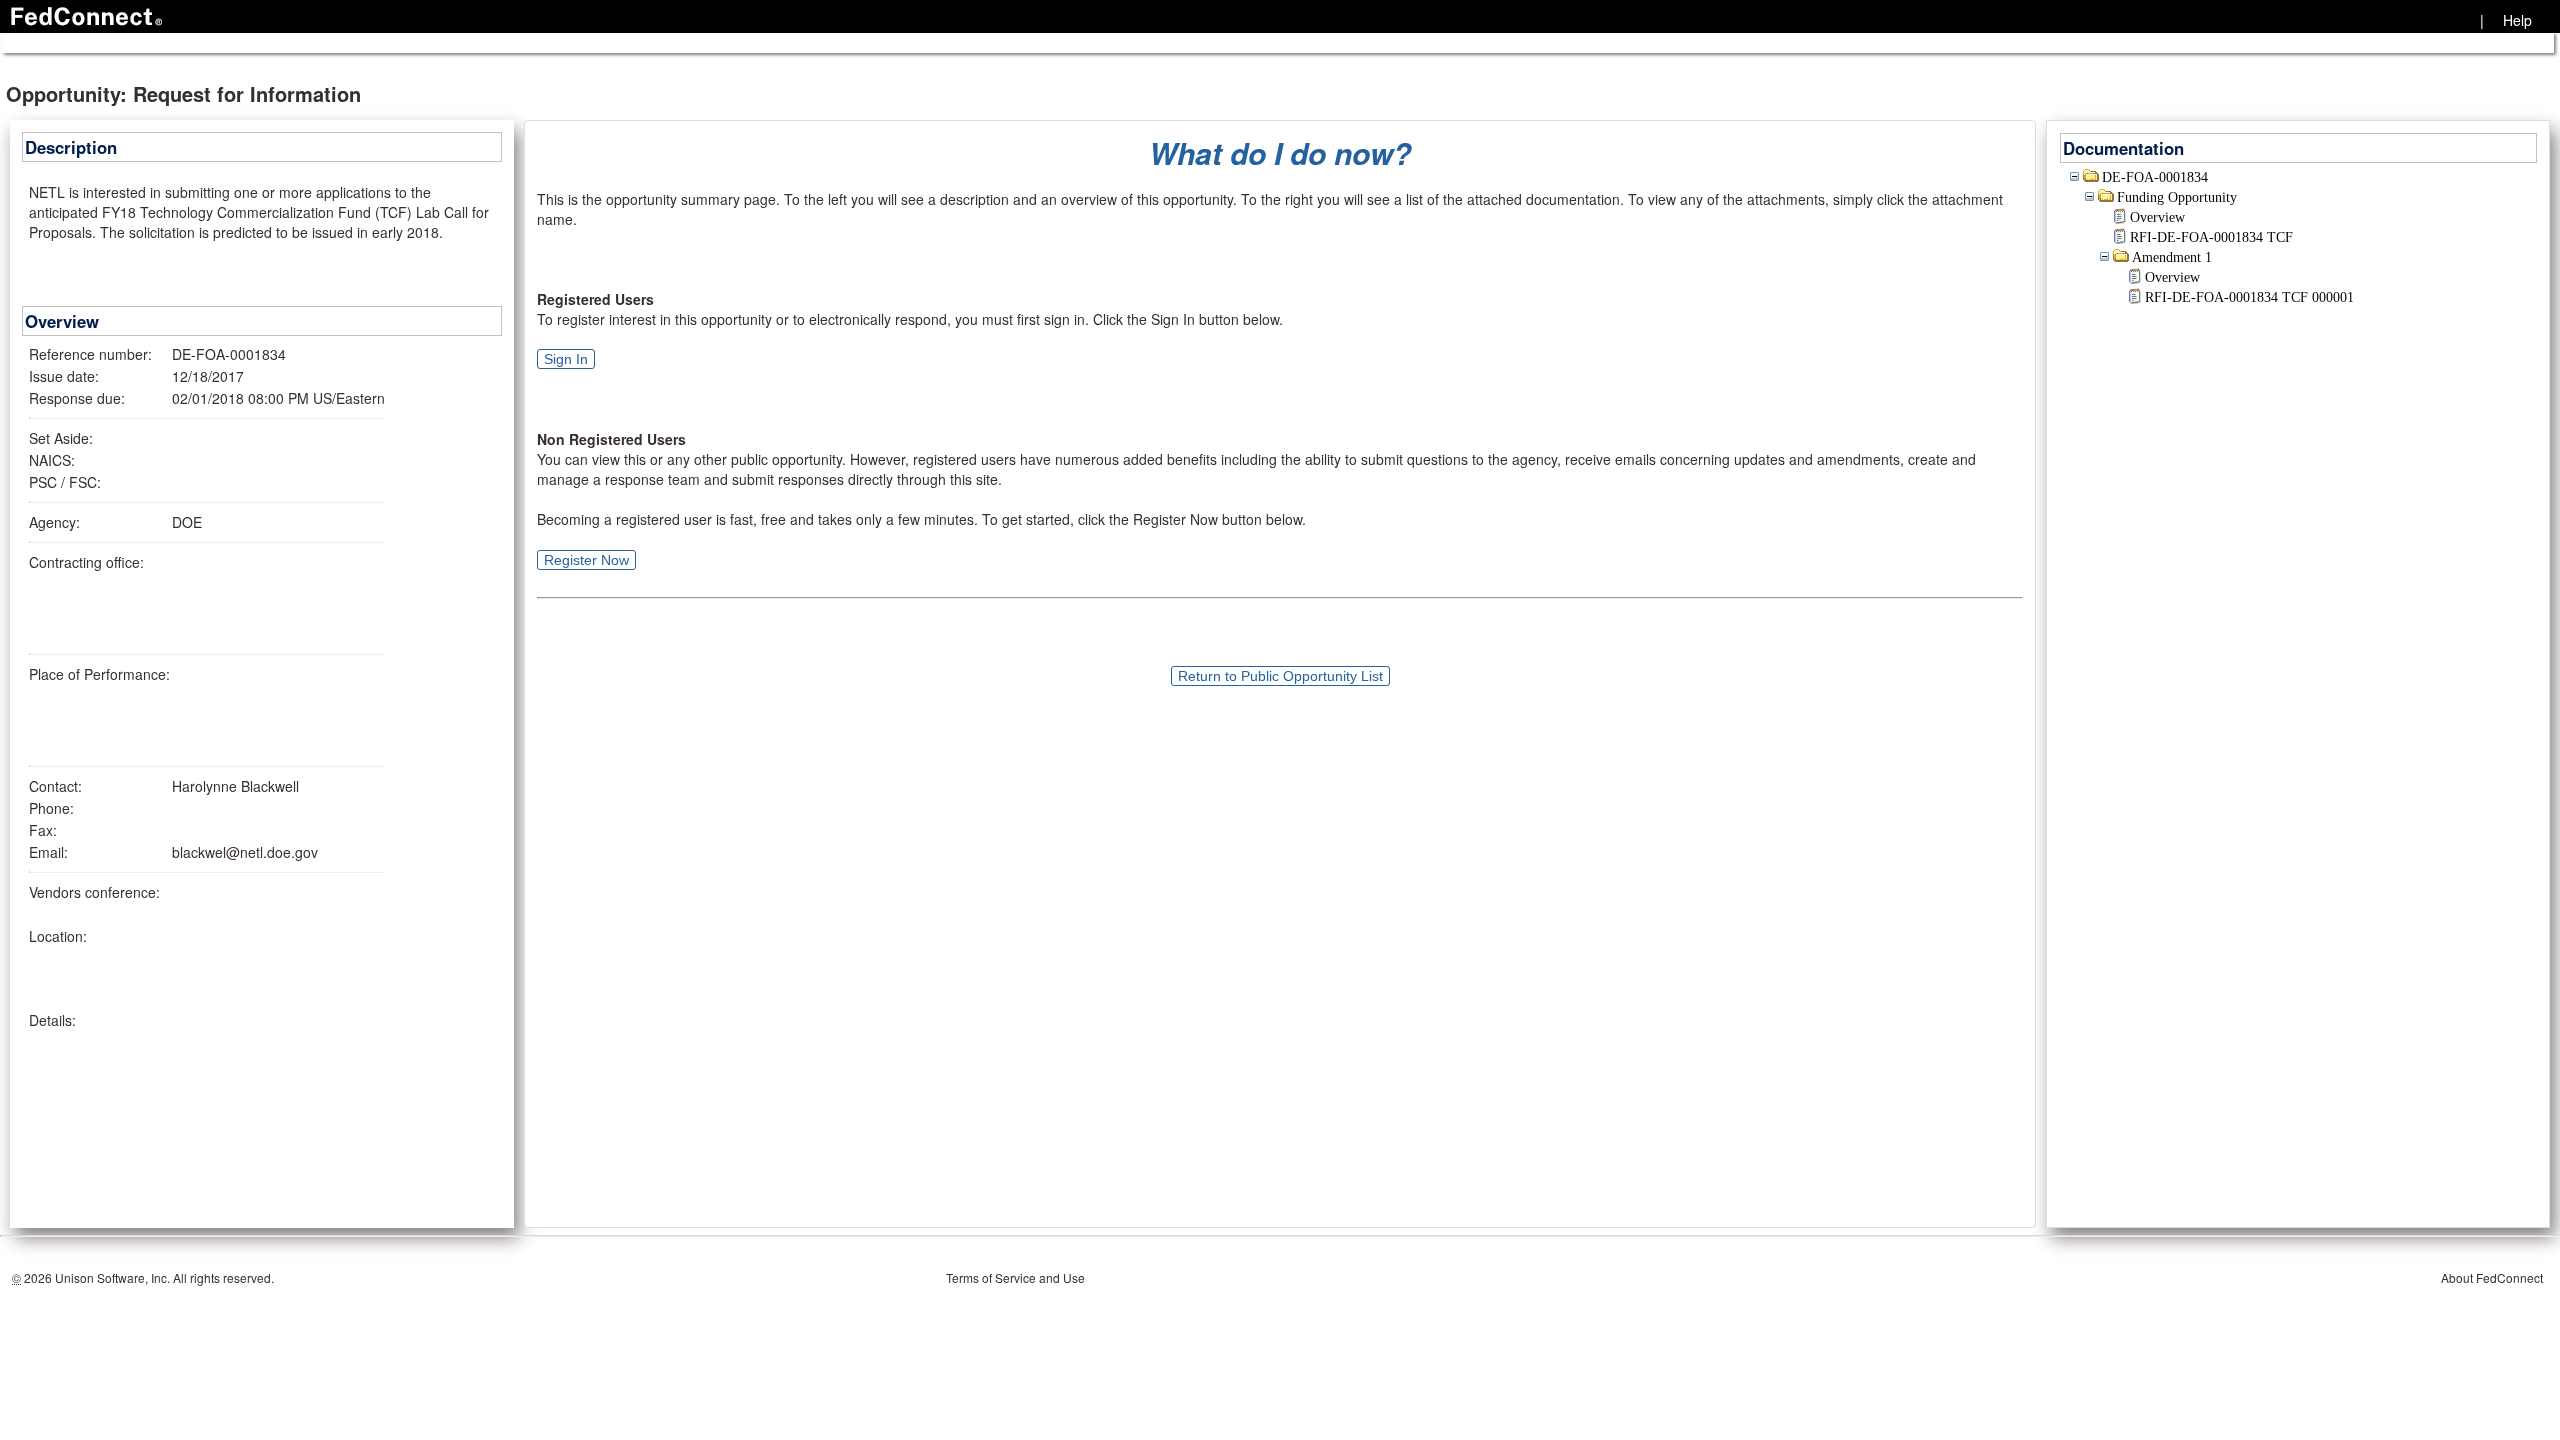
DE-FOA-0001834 (2155, 177)
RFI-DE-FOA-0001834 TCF (2211, 237)
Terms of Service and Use (1015, 1277)
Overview (2157, 217)
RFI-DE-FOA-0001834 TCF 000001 (2249, 297)
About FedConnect (2492, 1277)
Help (2517, 20)
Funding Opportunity (2177, 197)
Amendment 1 (2172, 257)
